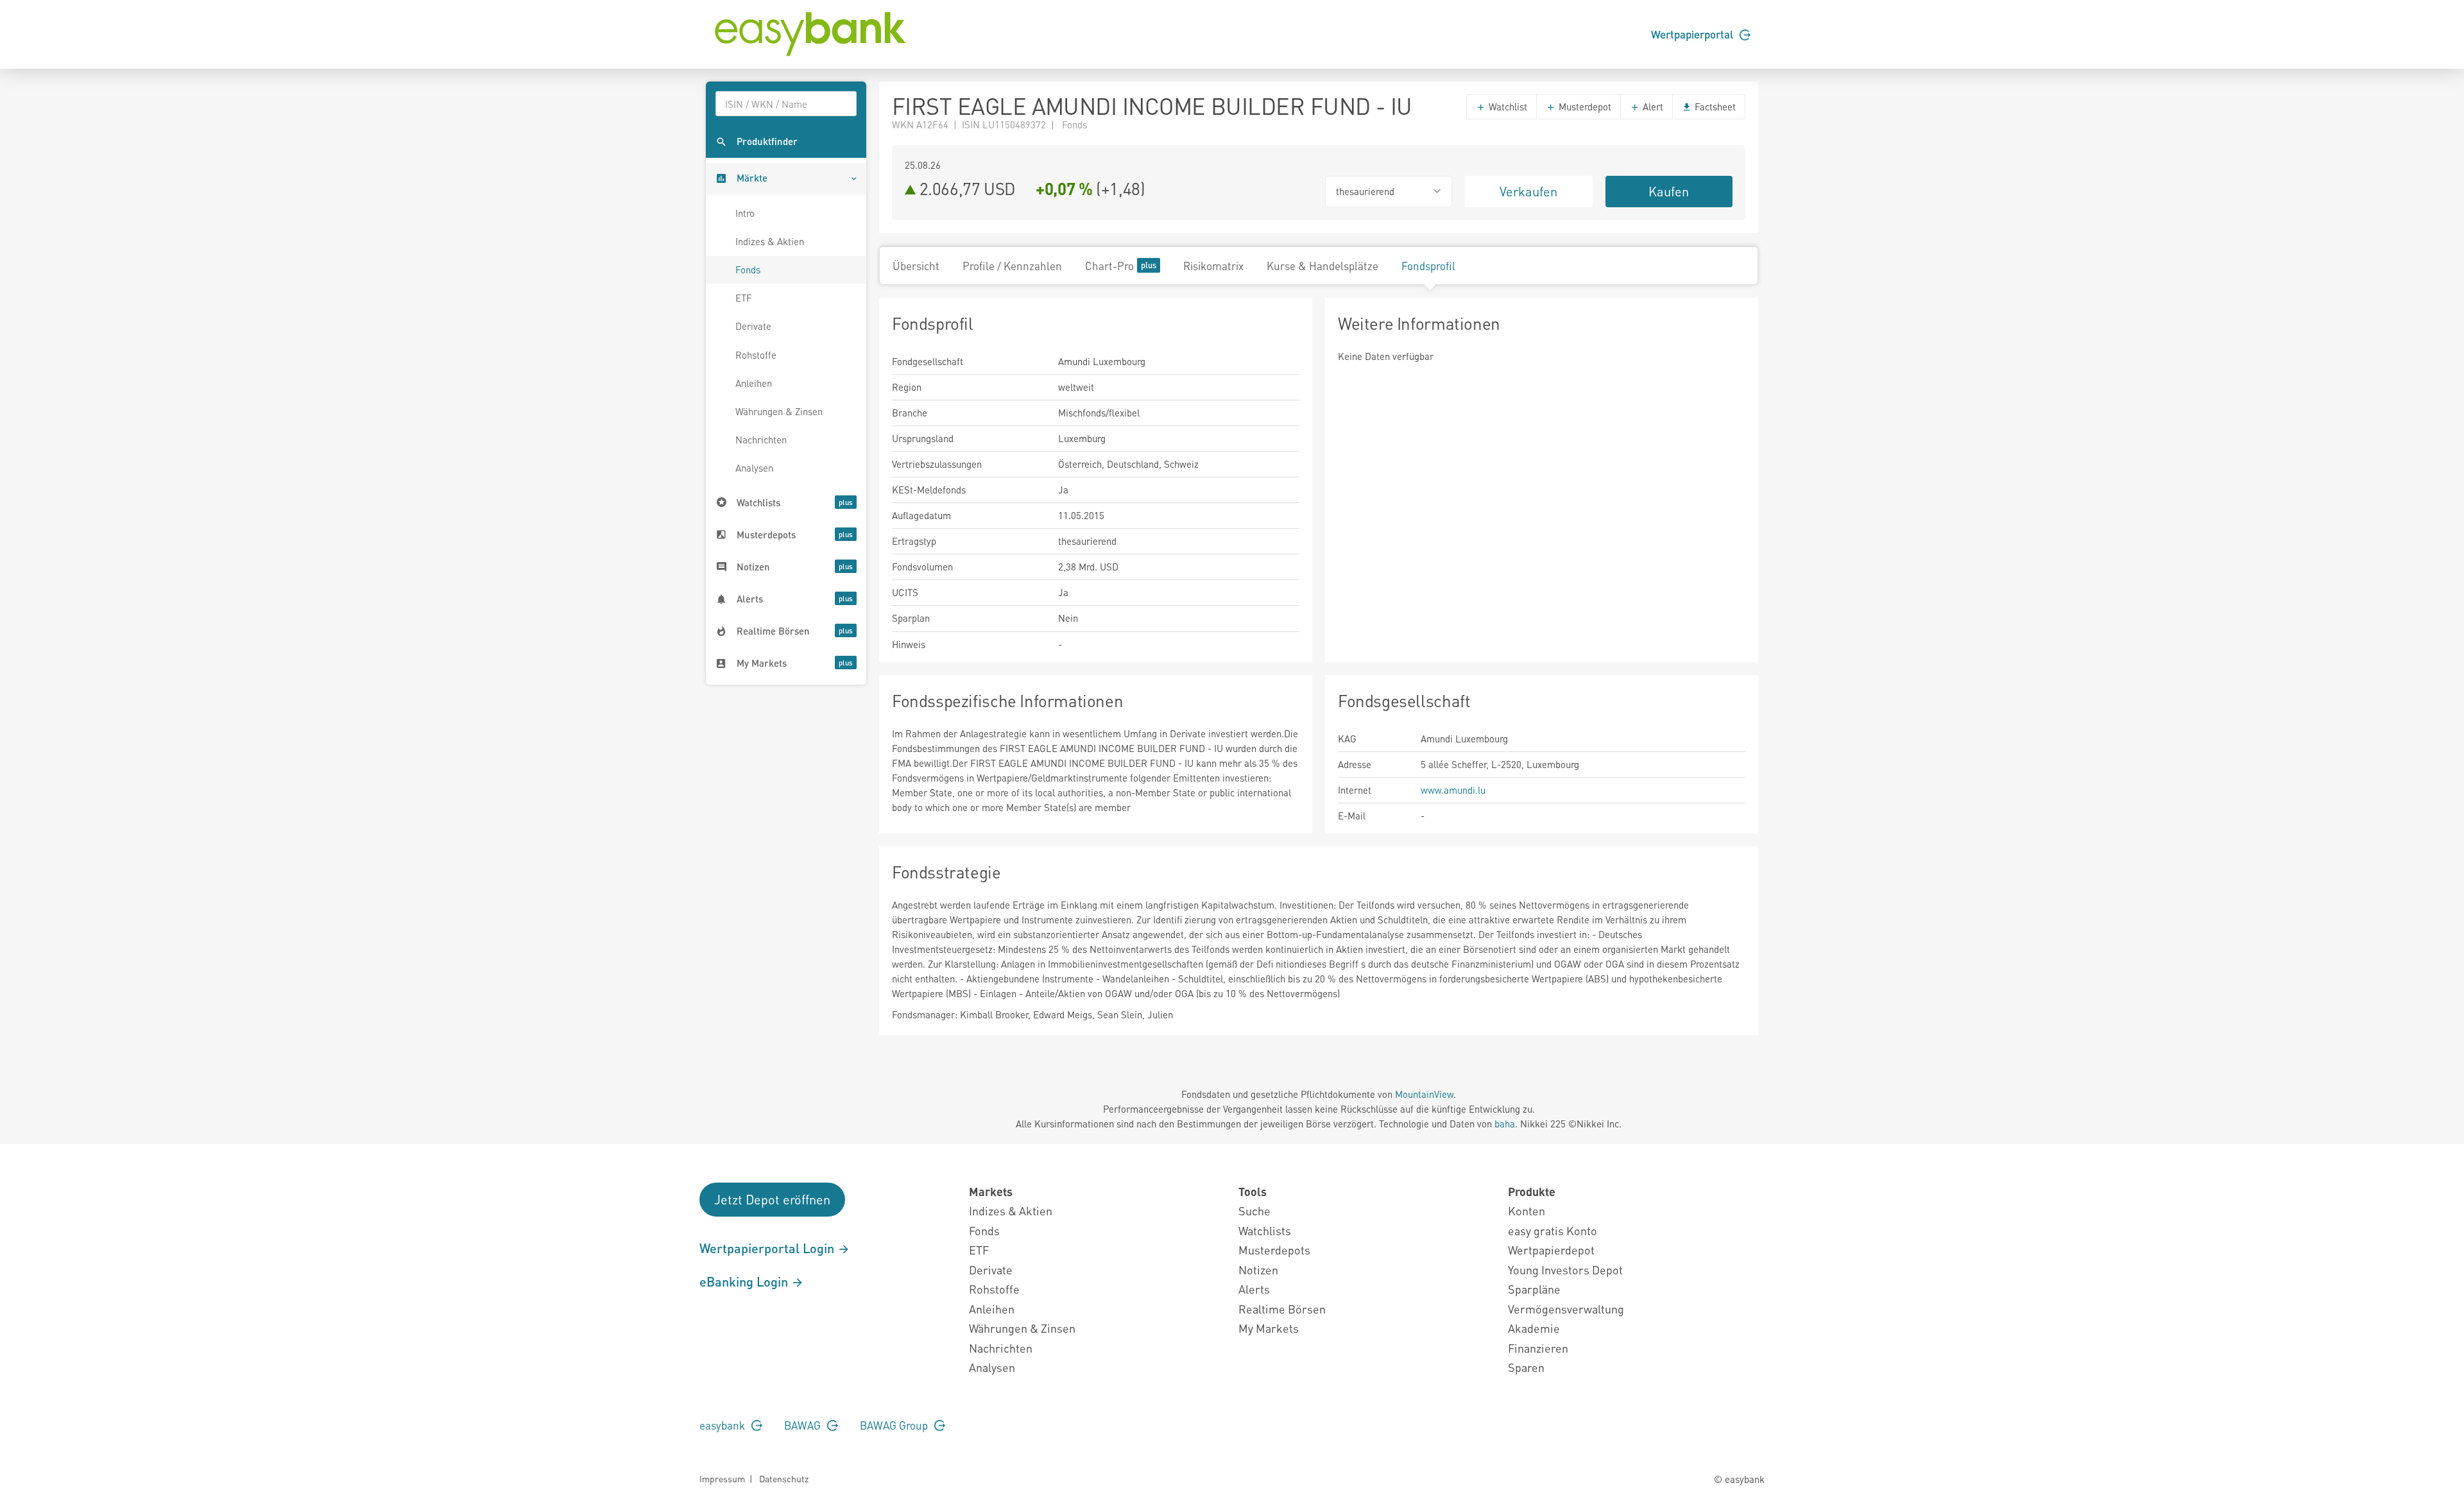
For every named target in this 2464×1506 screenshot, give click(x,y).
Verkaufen (1528, 191)
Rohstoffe (756, 355)
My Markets (1269, 1328)
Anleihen (754, 383)
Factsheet (1714, 107)
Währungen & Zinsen (779, 411)
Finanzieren (1538, 1348)
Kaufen (1669, 191)
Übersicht (916, 266)
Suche (1254, 1211)
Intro (745, 213)
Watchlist (1507, 107)
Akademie (1534, 1328)
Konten (1527, 1211)
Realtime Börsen (1282, 1309)
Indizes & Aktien (770, 241)
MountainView (1424, 1094)
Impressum (722, 1478)
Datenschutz (784, 1478)
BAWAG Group (895, 1425)
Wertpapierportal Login (768, 1248)
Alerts (1254, 1289)
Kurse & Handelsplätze (1322, 266)
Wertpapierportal (1693, 34)
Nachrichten (761, 440)
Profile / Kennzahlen (1012, 266)
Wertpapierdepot (1551, 1250)
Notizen (1258, 1270)
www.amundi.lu (1453, 790)
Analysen (754, 468)
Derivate (753, 326)
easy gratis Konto (1553, 1230)
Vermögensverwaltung (1566, 1309)
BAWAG (804, 1425)
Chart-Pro (1109, 266)
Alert (1652, 107)
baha (1505, 1124)
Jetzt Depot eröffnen (772, 1199)
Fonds (748, 270)
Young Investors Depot (1565, 1270)
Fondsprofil (1428, 266)
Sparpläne (1534, 1289)
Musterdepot (1584, 107)
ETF (744, 298)
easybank (723, 1425)
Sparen (1526, 1367)
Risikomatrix (1213, 266)
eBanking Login (745, 1281)
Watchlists (1265, 1230)
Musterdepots (1274, 1250)
